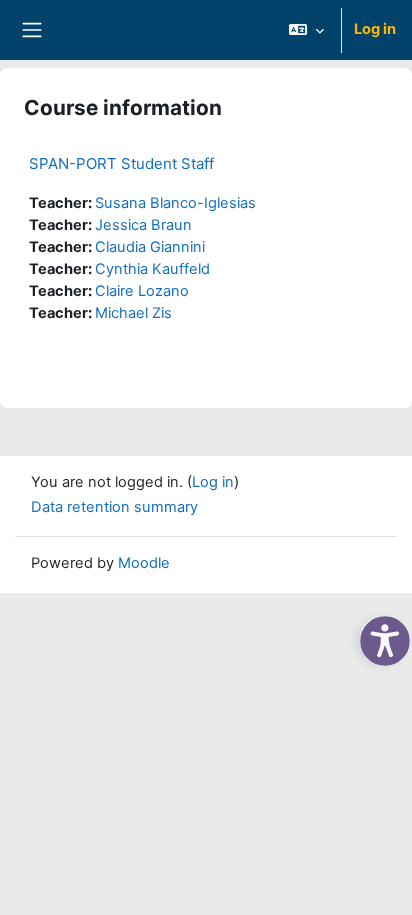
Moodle (144, 563)
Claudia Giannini (150, 247)
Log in (375, 29)
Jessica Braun (143, 225)
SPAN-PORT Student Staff (121, 163)
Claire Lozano (142, 291)
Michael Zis (133, 313)
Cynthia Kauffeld (152, 269)
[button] (306, 30)
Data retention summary (114, 507)
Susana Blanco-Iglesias (175, 203)
